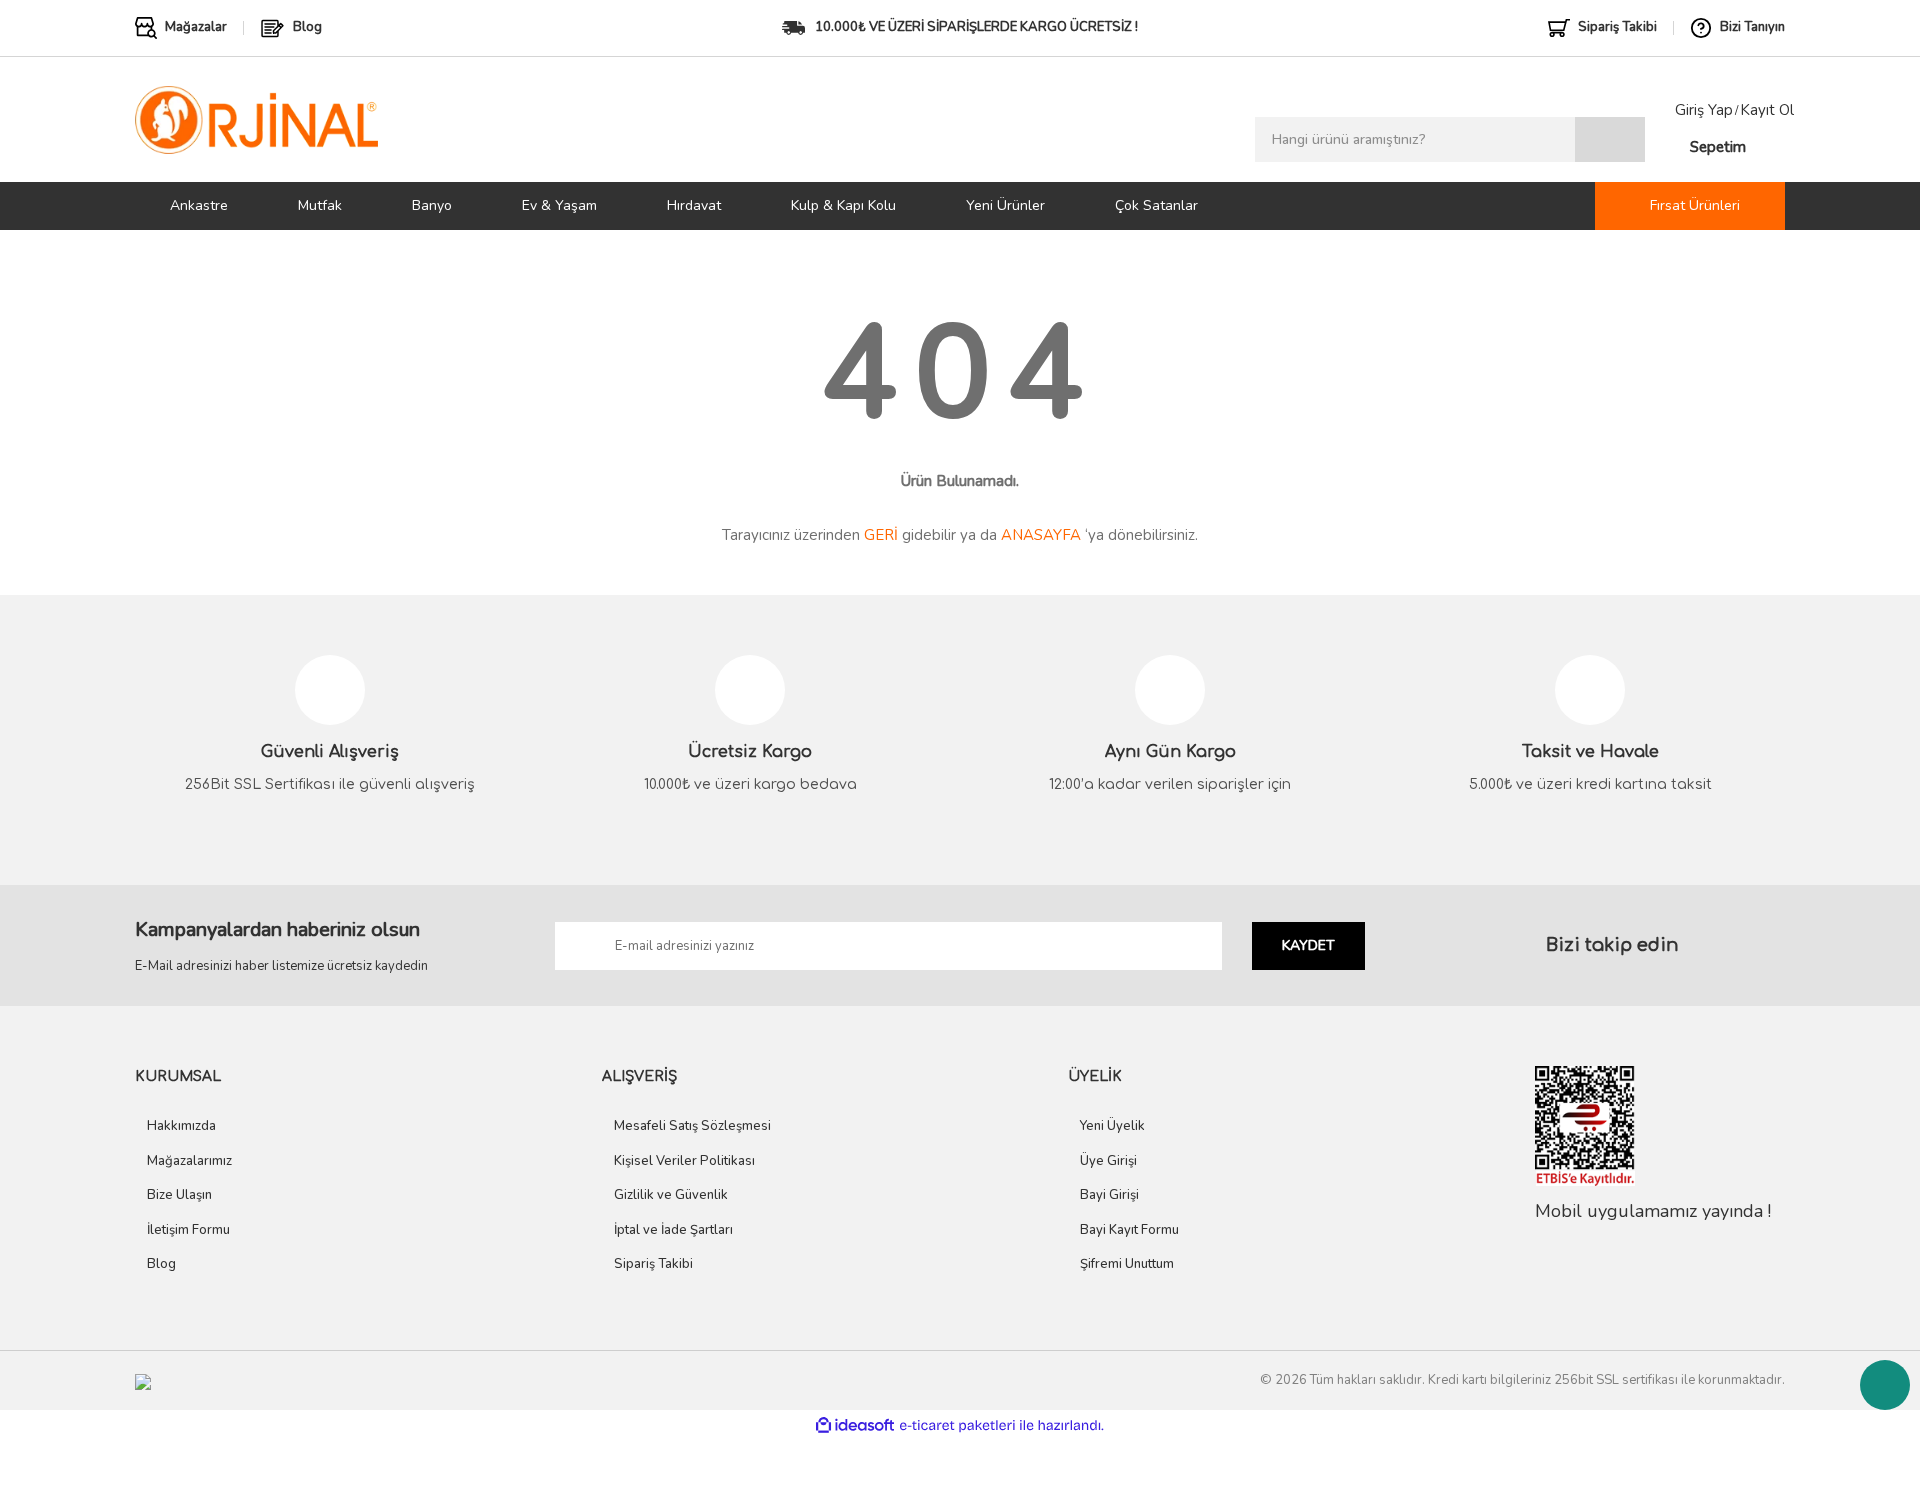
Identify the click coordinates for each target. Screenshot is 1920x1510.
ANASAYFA (1041, 535)
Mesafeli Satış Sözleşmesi (692, 1126)
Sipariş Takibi (653, 1264)
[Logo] (256, 119)
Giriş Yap (1704, 110)
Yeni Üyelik (1112, 1126)
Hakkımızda (181, 1126)
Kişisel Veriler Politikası (684, 1161)
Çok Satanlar (1156, 205)
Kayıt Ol (1767, 110)
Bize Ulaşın (179, 1195)
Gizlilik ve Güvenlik (671, 1195)
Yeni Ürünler (1005, 205)
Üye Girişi (1108, 1161)
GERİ (881, 535)
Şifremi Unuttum (1127, 1264)
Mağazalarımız (189, 1161)
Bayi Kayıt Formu (1129, 1230)
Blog (161, 1264)
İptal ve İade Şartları (673, 1230)
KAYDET (1308, 945)
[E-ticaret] (957, 1425)
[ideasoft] (855, 1425)
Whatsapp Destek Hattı (1885, 1385)
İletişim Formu (188, 1230)
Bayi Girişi (1109, 1195)
